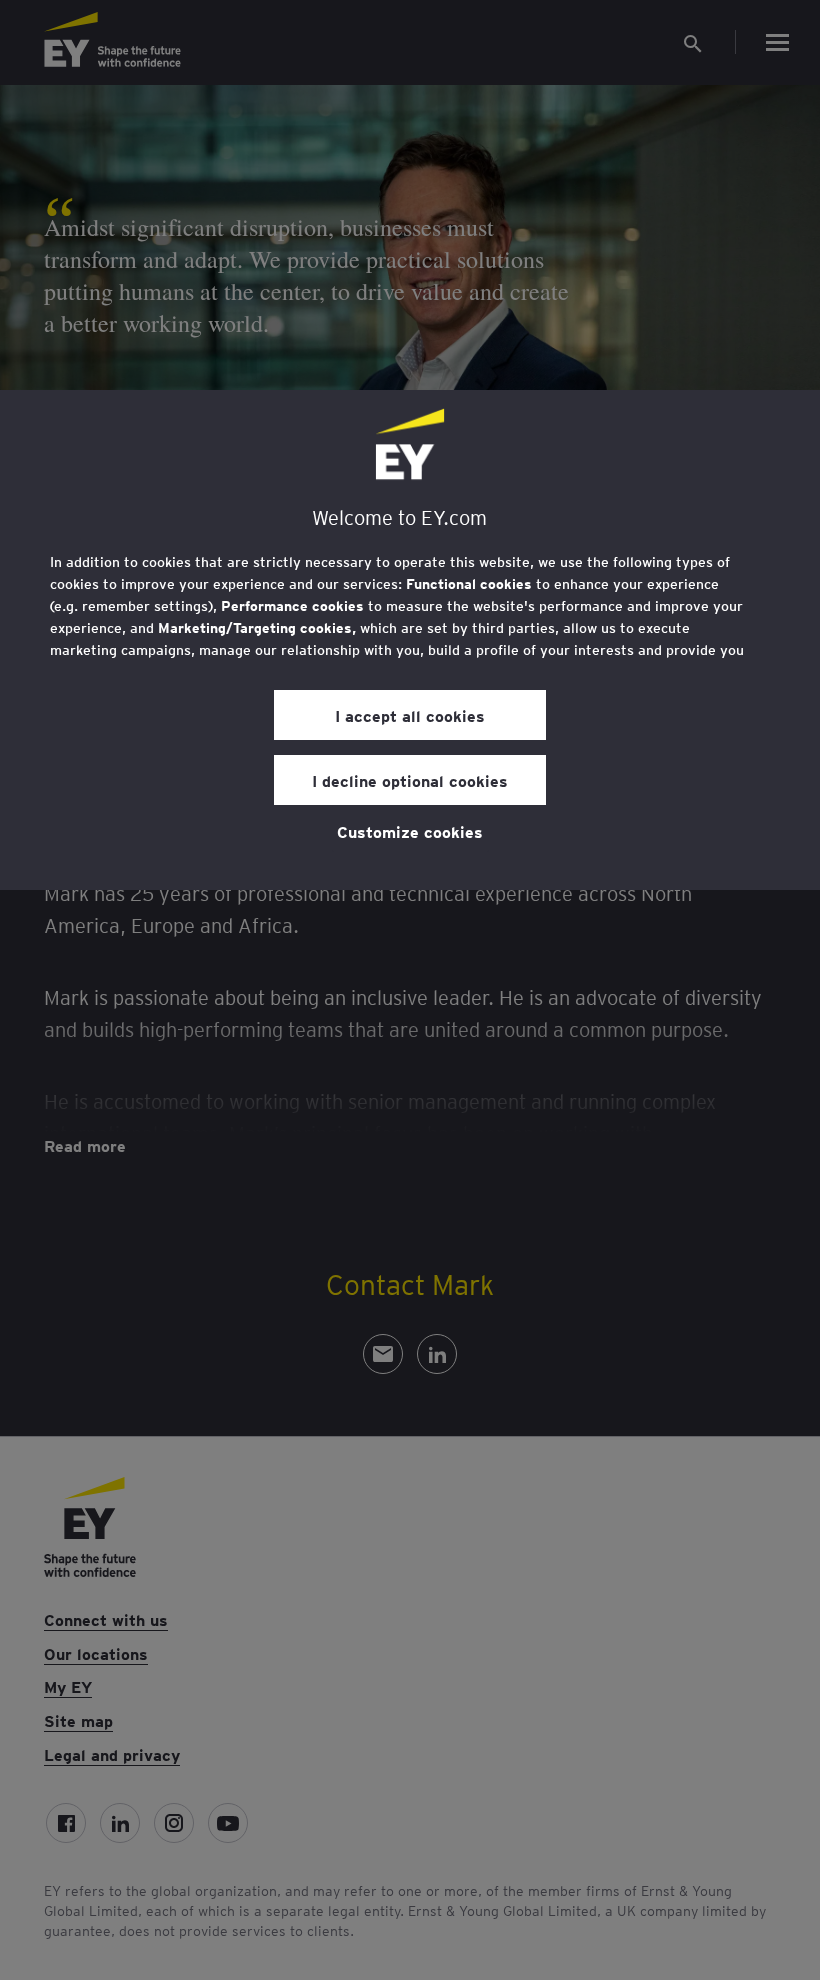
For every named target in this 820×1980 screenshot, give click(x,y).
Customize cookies (410, 831)
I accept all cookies (410, 715)
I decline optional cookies (410, 780)
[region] (410, 640)
